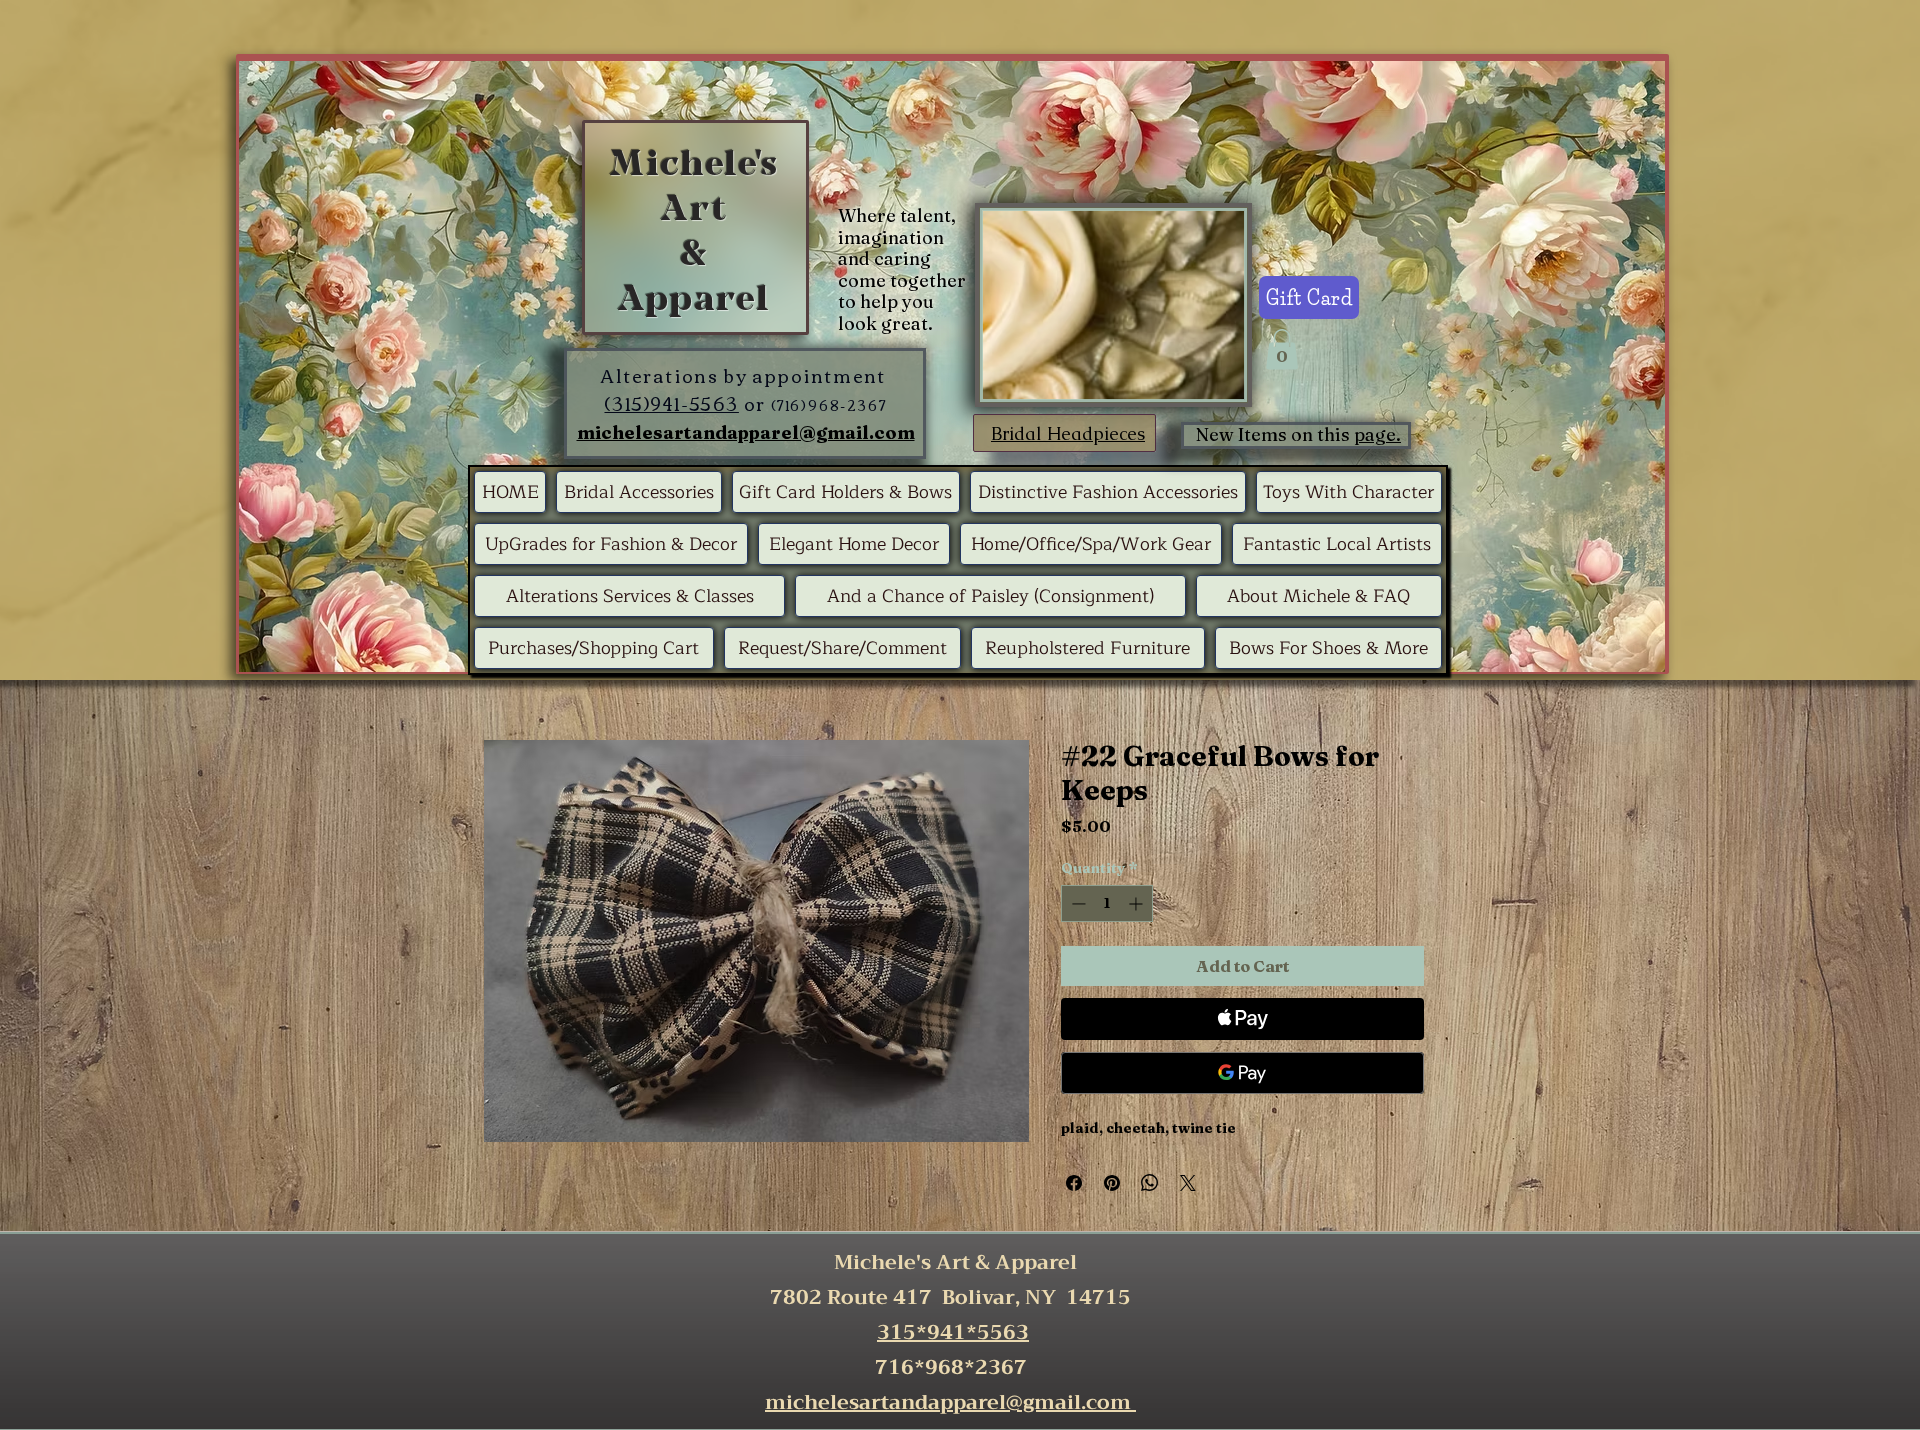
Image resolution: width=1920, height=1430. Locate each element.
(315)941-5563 (671, 403)
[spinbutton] (1107, 903)
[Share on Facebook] (1074, 1183)
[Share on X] (1188, 1183)
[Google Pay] (1242, 1073)
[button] (1282, 349)
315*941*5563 (953, 1332)
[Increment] (1137, 903)
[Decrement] (1076, 903)
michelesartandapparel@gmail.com (746, 432)
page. (1377, 434)
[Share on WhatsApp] (1150, 1183)
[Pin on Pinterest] (1112, 1183)
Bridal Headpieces (1068, 433)
